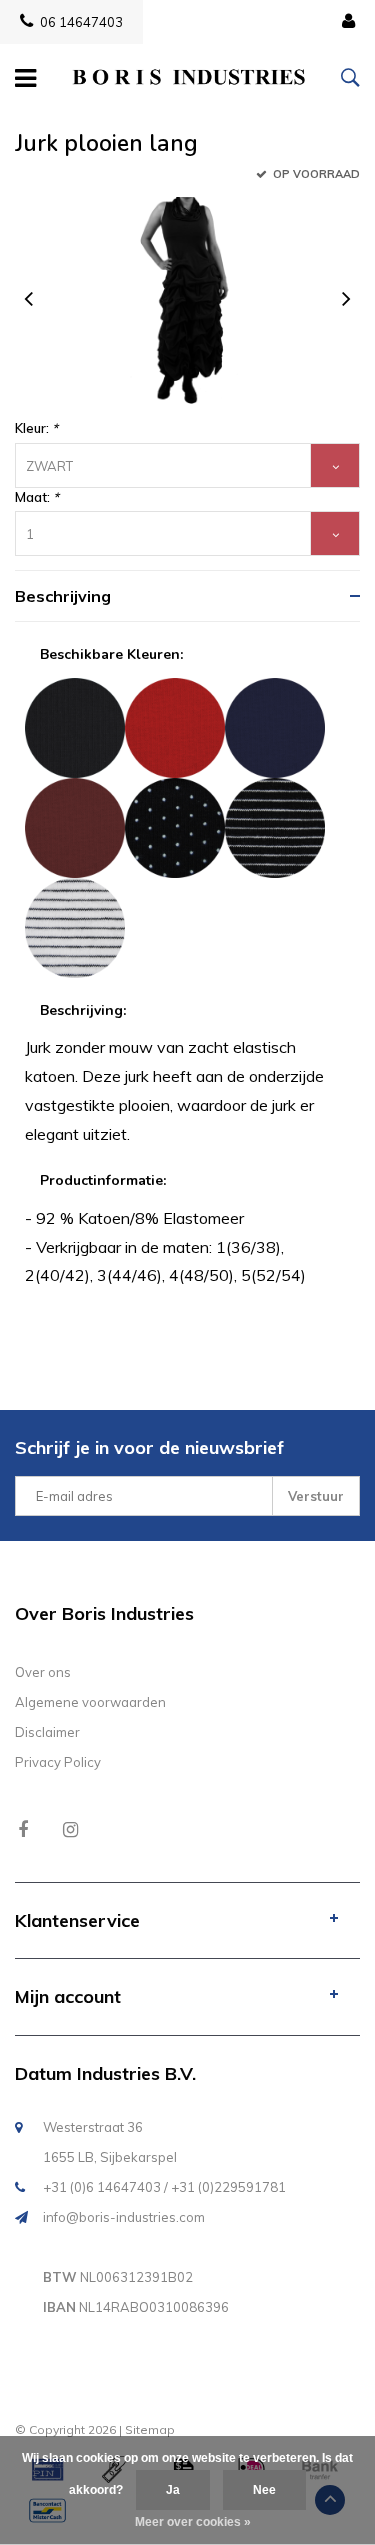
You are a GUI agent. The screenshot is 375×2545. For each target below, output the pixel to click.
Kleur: (36, 428)
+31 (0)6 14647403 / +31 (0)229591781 (164, 2187)
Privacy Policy (58, 1762)
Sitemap (150, 2429)
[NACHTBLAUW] (275, 726)
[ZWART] (75, 726)
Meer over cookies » (193, 2522)
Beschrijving (63, 596)
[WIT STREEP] (75, 926)
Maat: (37, 497)
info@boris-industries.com (124, 2217)
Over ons (43, 1672)
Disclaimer (47, 1732)
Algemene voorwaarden (90, 1702)
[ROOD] (175, 726)
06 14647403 (81, 22)
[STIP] (175, 826)
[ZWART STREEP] (275, 826)
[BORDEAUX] (75, 826)
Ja (173, 2490)
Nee (264, 2490)
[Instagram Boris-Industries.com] (70, 1829)
